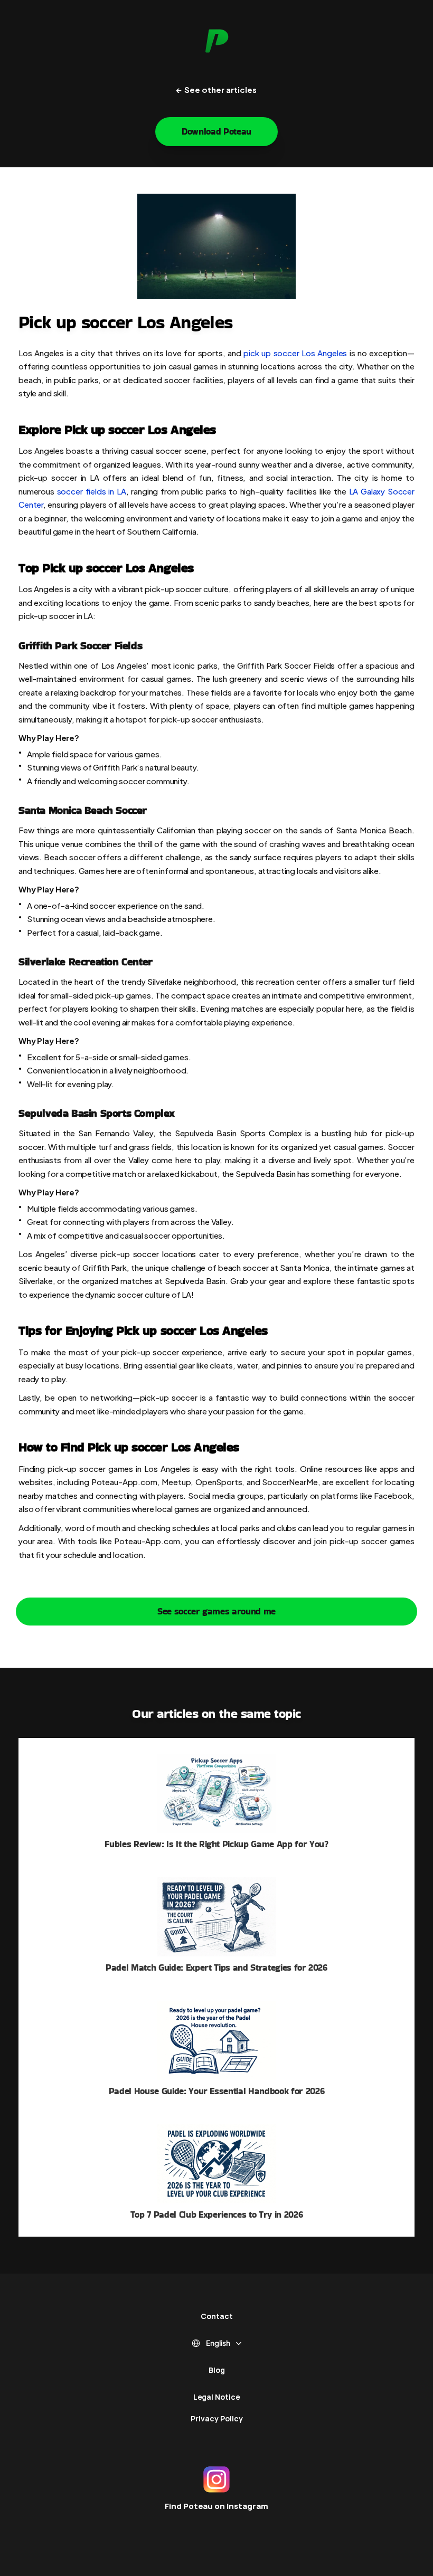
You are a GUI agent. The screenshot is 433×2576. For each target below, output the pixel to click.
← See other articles (216, 89)
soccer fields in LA (92, 491)
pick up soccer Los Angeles (295, 352)
